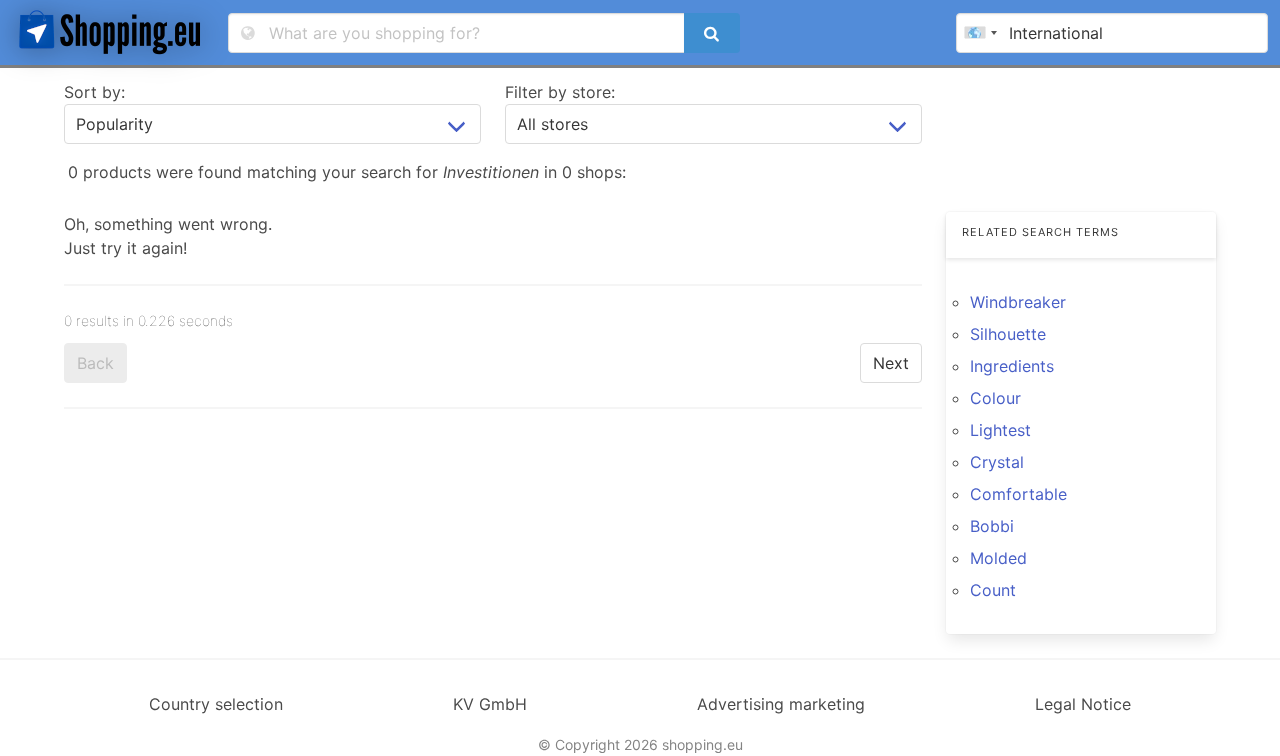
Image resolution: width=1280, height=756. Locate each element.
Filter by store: (560, 92)
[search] (712, 33)
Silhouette (1008, 334)
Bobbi (992, 526)
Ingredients (1012, 366)
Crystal (997, 462)
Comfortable (1018, 494)
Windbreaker (1018, 302)
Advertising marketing (781, 704)
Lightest (1000, 430)
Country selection (216, 704)
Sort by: (94, 92)
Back (95, 363)
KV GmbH (490, 704)
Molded (998, 558)
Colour (995, 398)
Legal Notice (1083, 704)
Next (891, 363)
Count (993, 590)
